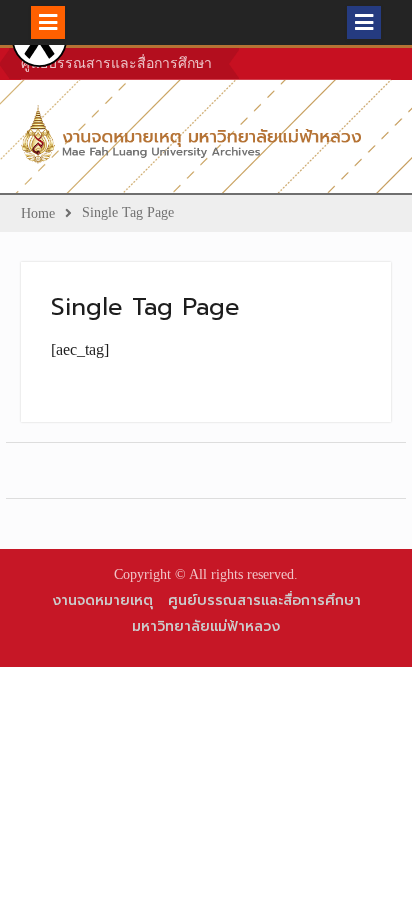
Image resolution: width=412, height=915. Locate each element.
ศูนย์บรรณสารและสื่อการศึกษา (116, 63)
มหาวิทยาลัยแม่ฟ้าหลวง (206, 626)
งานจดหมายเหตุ (102, 600)
